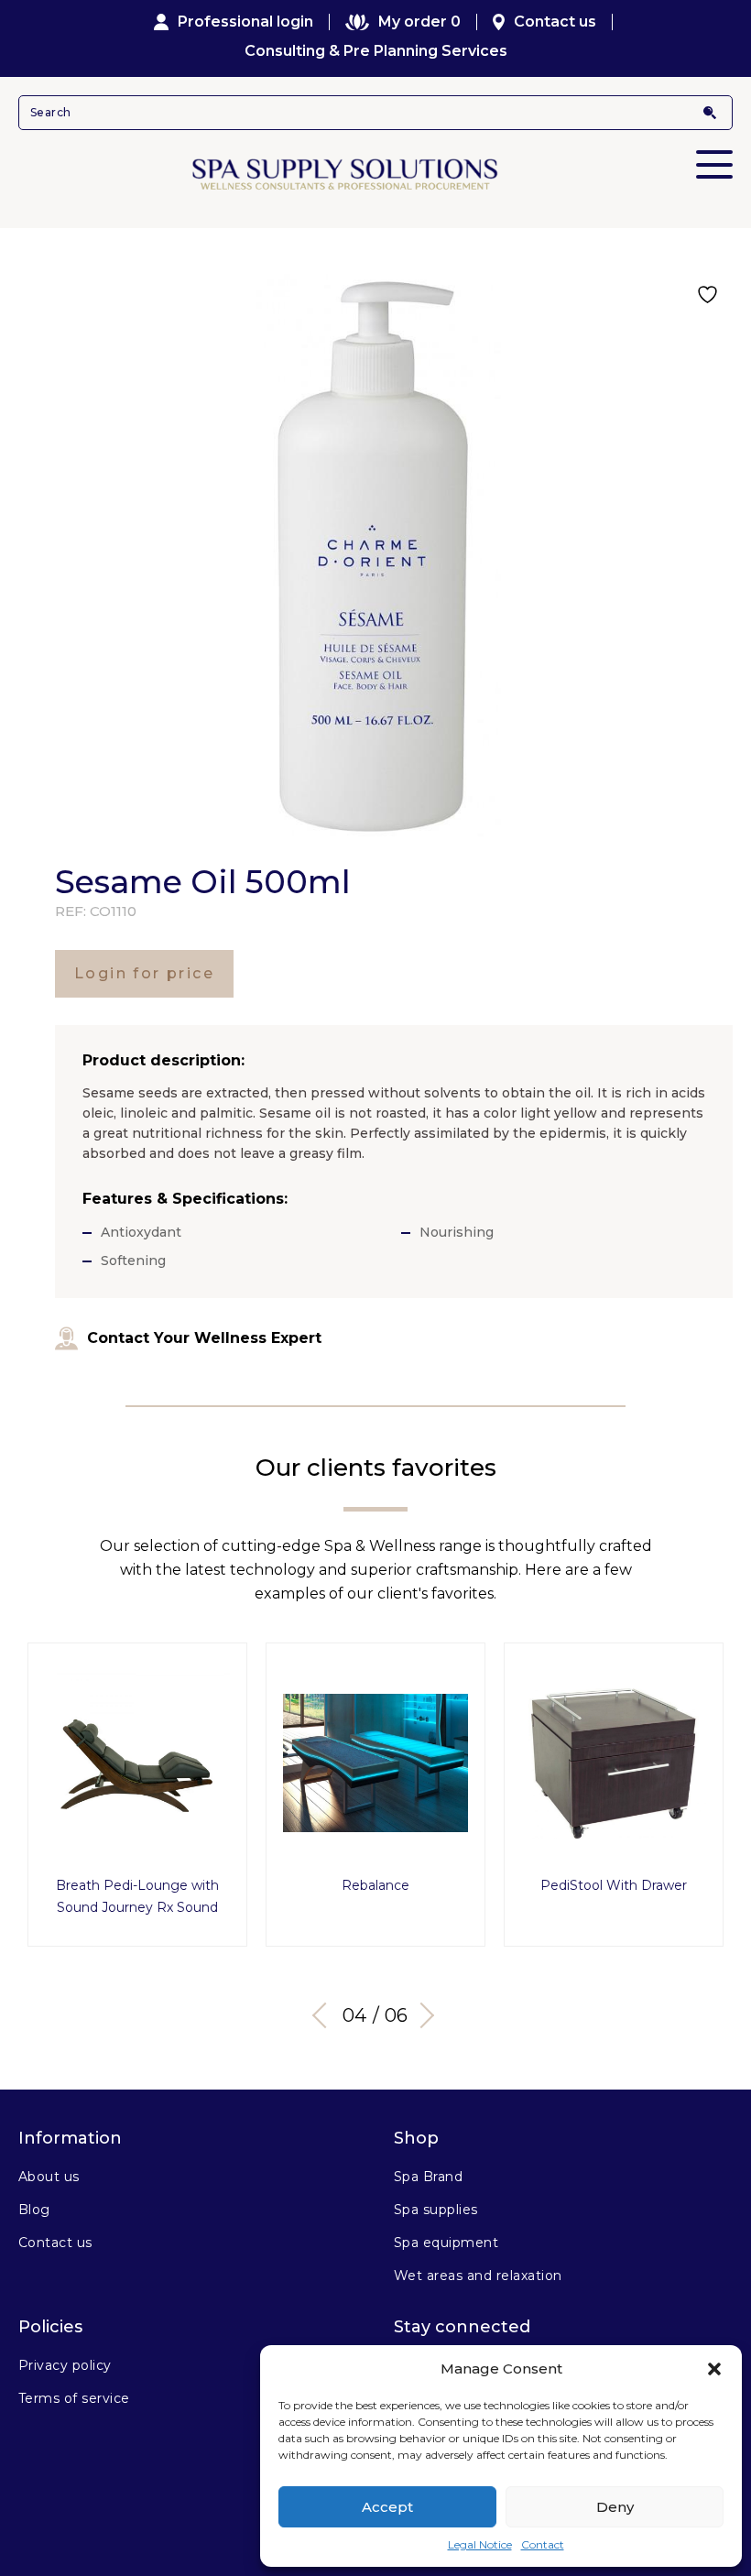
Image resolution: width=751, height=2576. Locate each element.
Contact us (555, 22)
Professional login (245, 22)
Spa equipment (446, 2243)
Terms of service (74, 2398)
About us (49, 2177)
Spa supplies (436, 2210)
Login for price (144, 973)
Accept (387, 2507)
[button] (714, 2369)
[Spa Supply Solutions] (375, 173)
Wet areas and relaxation (478, 2276)
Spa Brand (428, 2177)
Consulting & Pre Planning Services (376, 51)
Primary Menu (714, 164)
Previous (325, 2015)
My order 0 (419, 22)
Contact (543, 2544)
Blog (34, 2210)
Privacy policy (65, 2365)
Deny (615, 2507)
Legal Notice (480, 2544)
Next (421, 2015)
